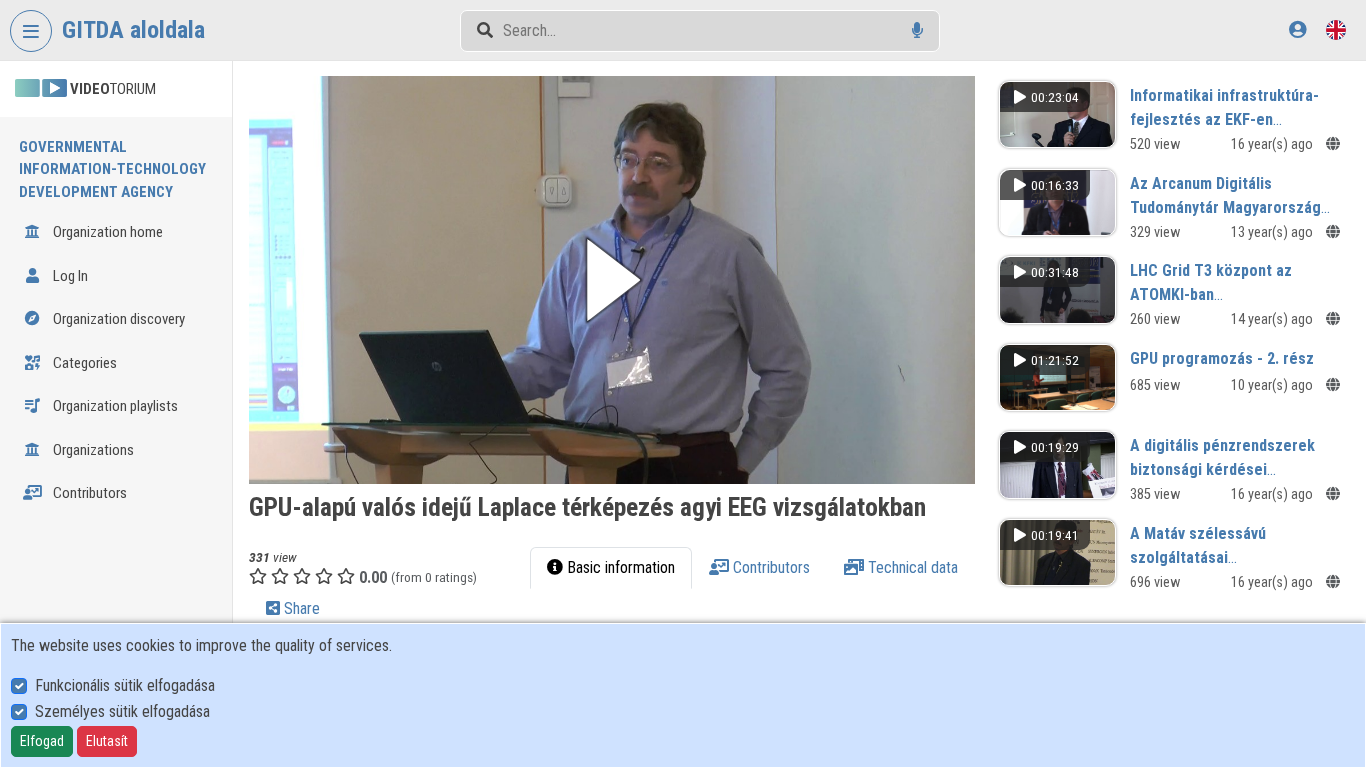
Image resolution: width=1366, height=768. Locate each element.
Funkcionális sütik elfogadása (125, 685)
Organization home (106, 232)
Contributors (88, 493)
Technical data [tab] (911, 567)
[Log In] (1297, 29)
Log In (69, 276)
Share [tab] (300, 608)
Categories (83, 363)
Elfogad (42, 741)
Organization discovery (117, 319)
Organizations (92, 450)
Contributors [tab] (769, 567)
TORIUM (113, 89)
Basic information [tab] (619, 567)
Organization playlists (114, 406)
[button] (612, 280)
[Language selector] (1336, 29)
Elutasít (107, 741)
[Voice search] (917, 30)
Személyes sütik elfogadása (122, 711)
